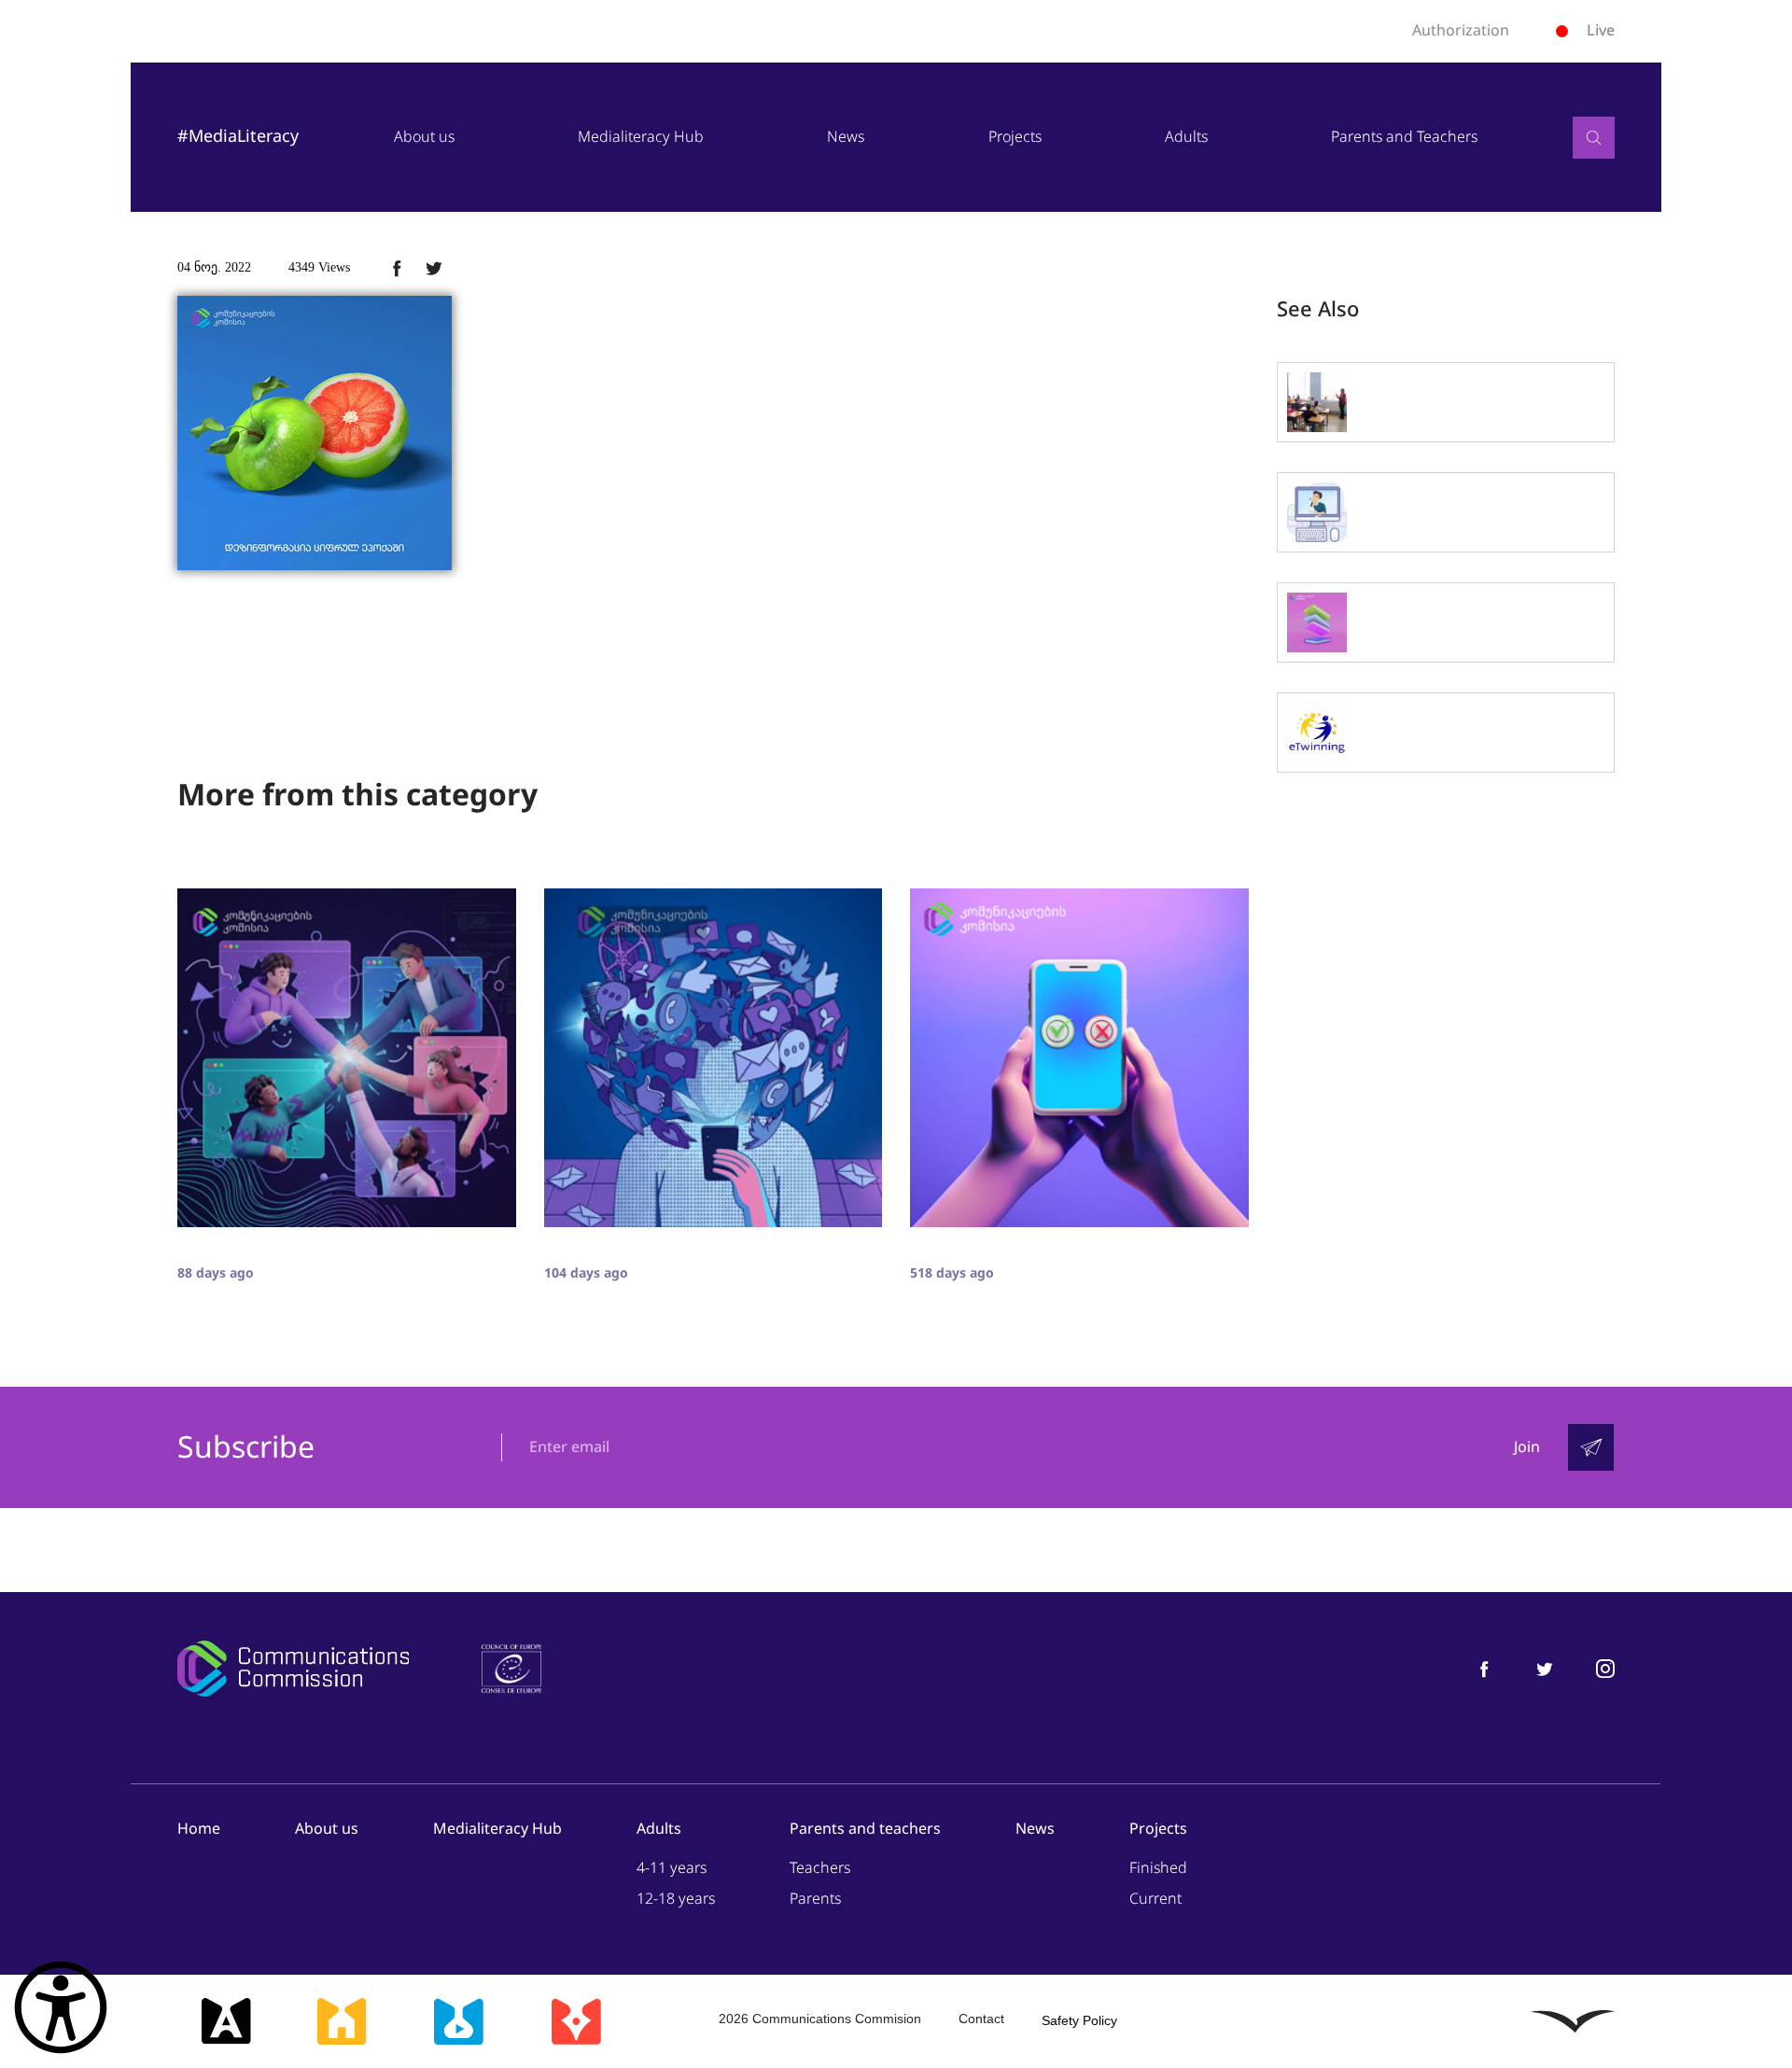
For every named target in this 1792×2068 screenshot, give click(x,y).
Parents (815, 1899)
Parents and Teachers (1404, 137)
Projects (1015, 137)
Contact (981, 2019)
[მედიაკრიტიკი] (576, 2021)
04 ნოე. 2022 (214, 267)
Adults (1186, 137)
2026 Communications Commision (820, 2019)
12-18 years (676, 1899)
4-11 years (672, 1868)
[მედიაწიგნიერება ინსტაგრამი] (1605, 1668)
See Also (1318, 310)
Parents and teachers (865, 1829)
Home (199, 1829)
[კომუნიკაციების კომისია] (293, 1669)
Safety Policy (1079, 2020)
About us (424, 137)
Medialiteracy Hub (641, 137)
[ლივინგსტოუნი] (1573, 2021)
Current (1155, 1899)
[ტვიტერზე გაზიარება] (434, 268)
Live (1601, 30)
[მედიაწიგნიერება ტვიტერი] (1545, 1668)
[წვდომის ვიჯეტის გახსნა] (61, 2007)
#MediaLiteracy (238, 136)
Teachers (820, 1868)
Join (1527, 1447)
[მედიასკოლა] (342, 2021)
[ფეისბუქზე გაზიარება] (397, 268)
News (846, 137)
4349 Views (319, 267)
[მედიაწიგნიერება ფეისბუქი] (1484, 1668)
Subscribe (246, 1448)
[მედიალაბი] (458, 2021)
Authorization (1461, 31)
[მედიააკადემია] (226, 2021)
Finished (1158, 1868)
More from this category (357, 795)
